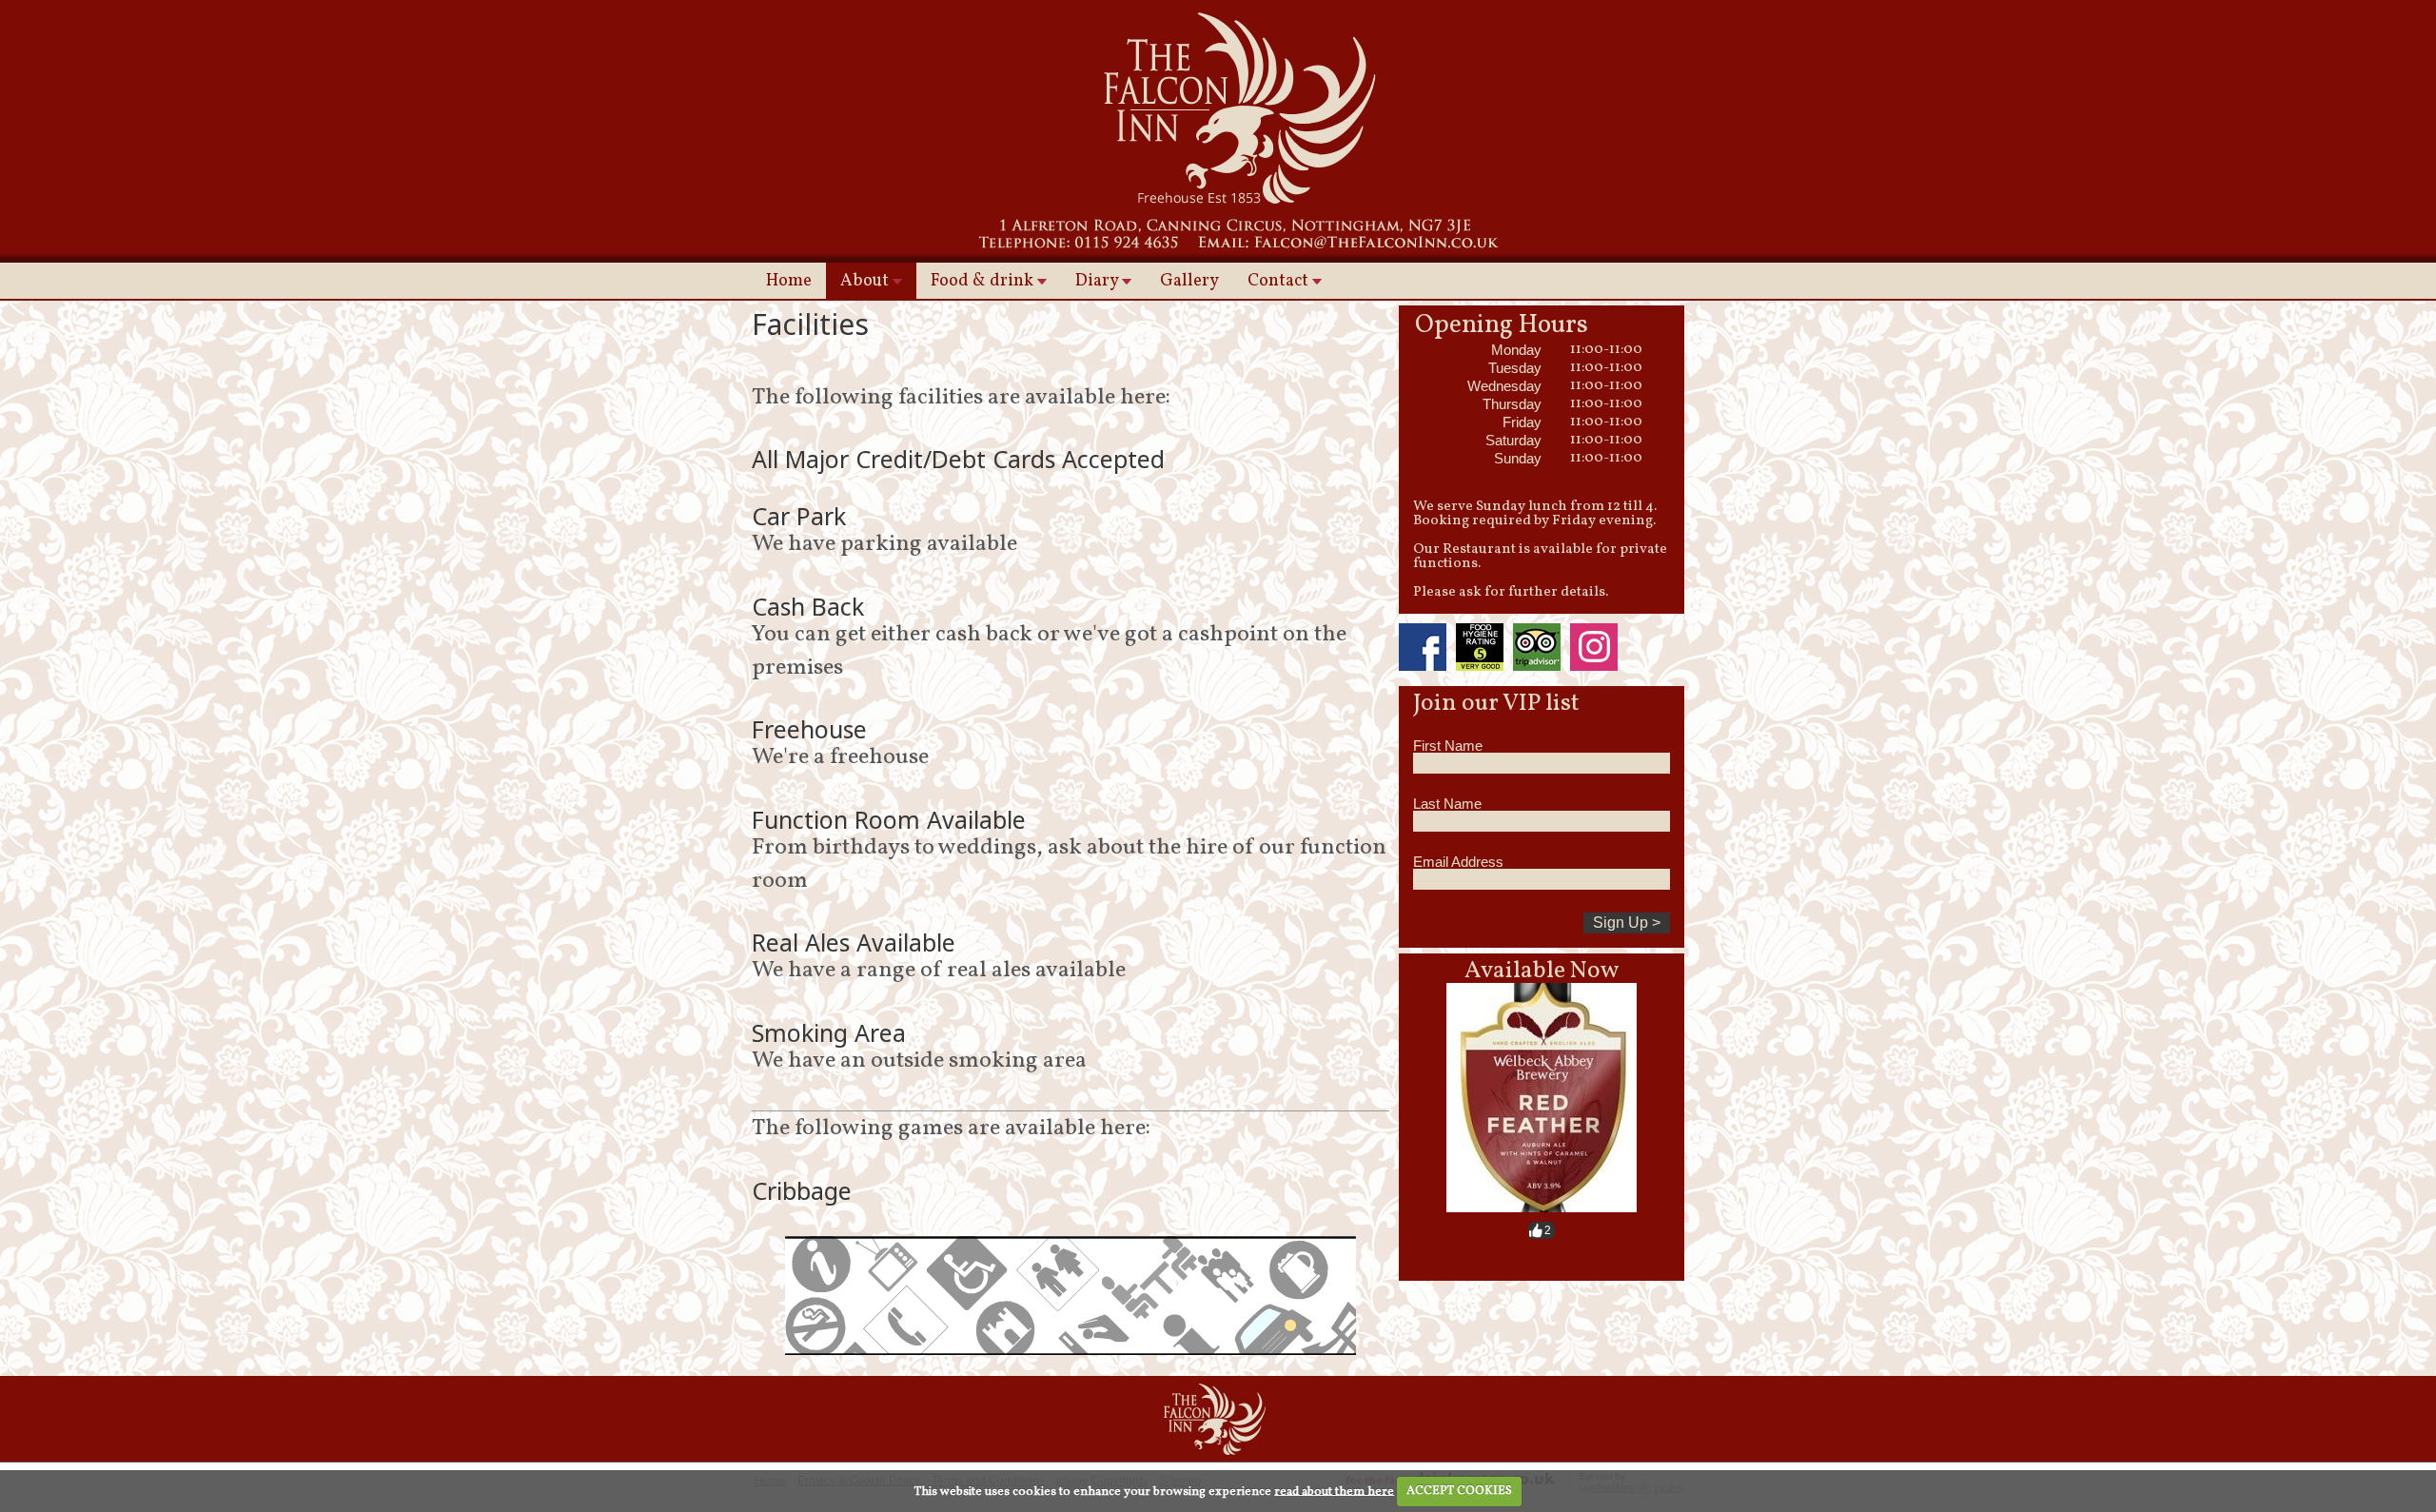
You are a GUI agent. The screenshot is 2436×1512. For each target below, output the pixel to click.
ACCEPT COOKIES (1459, 1491)
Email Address (1458, 862)
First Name (1448, 746)
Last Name (1447, 804)
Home (789, 281)
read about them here (1334, 1491)
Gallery (1189, 281)
